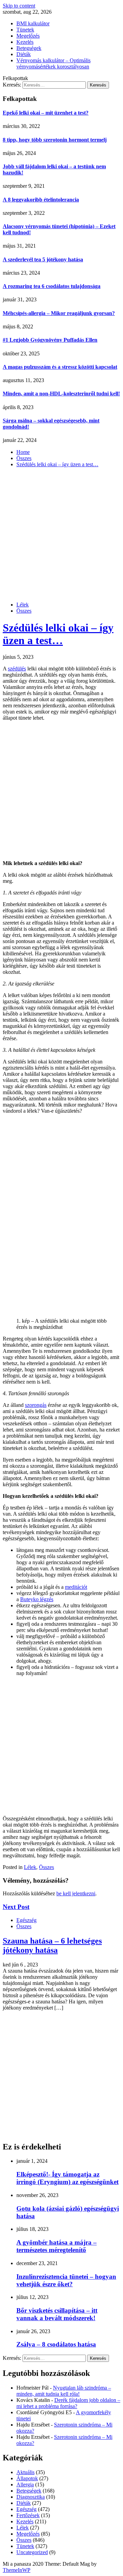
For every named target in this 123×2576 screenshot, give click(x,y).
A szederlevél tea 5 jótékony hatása (43, 259)
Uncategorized (32, 2552)
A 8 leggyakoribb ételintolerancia (41, 200)
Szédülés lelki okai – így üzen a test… (58, 634)
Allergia (25, 2485)
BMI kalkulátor (33, 23)
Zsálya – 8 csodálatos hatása (56, 2344)
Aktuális (25, 2472)
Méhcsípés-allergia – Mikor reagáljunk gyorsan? (59, 313)
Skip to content (19, 6)
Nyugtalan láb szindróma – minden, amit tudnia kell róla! (64, 2391)
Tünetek (25, 30)
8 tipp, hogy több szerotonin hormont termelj (55, 140)
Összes (24, 611)
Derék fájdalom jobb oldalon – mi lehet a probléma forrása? (68, 2403)
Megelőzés (28, 36)
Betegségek (29, 48)
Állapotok (27, 2478)
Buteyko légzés (37, 1599)
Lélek (23, 605)
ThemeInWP (17, 2570)
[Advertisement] (61, 535)
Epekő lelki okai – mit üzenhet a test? (46, 113)
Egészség (26, 1920)
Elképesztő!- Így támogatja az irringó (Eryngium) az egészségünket (67, 2178)
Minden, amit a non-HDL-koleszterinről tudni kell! (61, 394)
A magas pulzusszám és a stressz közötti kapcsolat (60, 367)
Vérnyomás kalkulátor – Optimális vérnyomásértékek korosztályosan (53, 63)
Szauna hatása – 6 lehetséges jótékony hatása (52, 1945)
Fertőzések (28, 2515)
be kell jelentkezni (76, 1893)
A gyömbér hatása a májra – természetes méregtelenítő (57, 2246)
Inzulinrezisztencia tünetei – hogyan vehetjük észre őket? (66, 2280)
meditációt (76, 1587)
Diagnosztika (31, 2497)
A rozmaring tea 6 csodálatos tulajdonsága (52, 286)
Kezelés (25, 42)
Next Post (16, 1907)
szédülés (17, 669)
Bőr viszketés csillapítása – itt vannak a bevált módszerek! (57, 2314)
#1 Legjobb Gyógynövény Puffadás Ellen (50, 340)
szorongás (36, 1405)
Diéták (24, 54)
